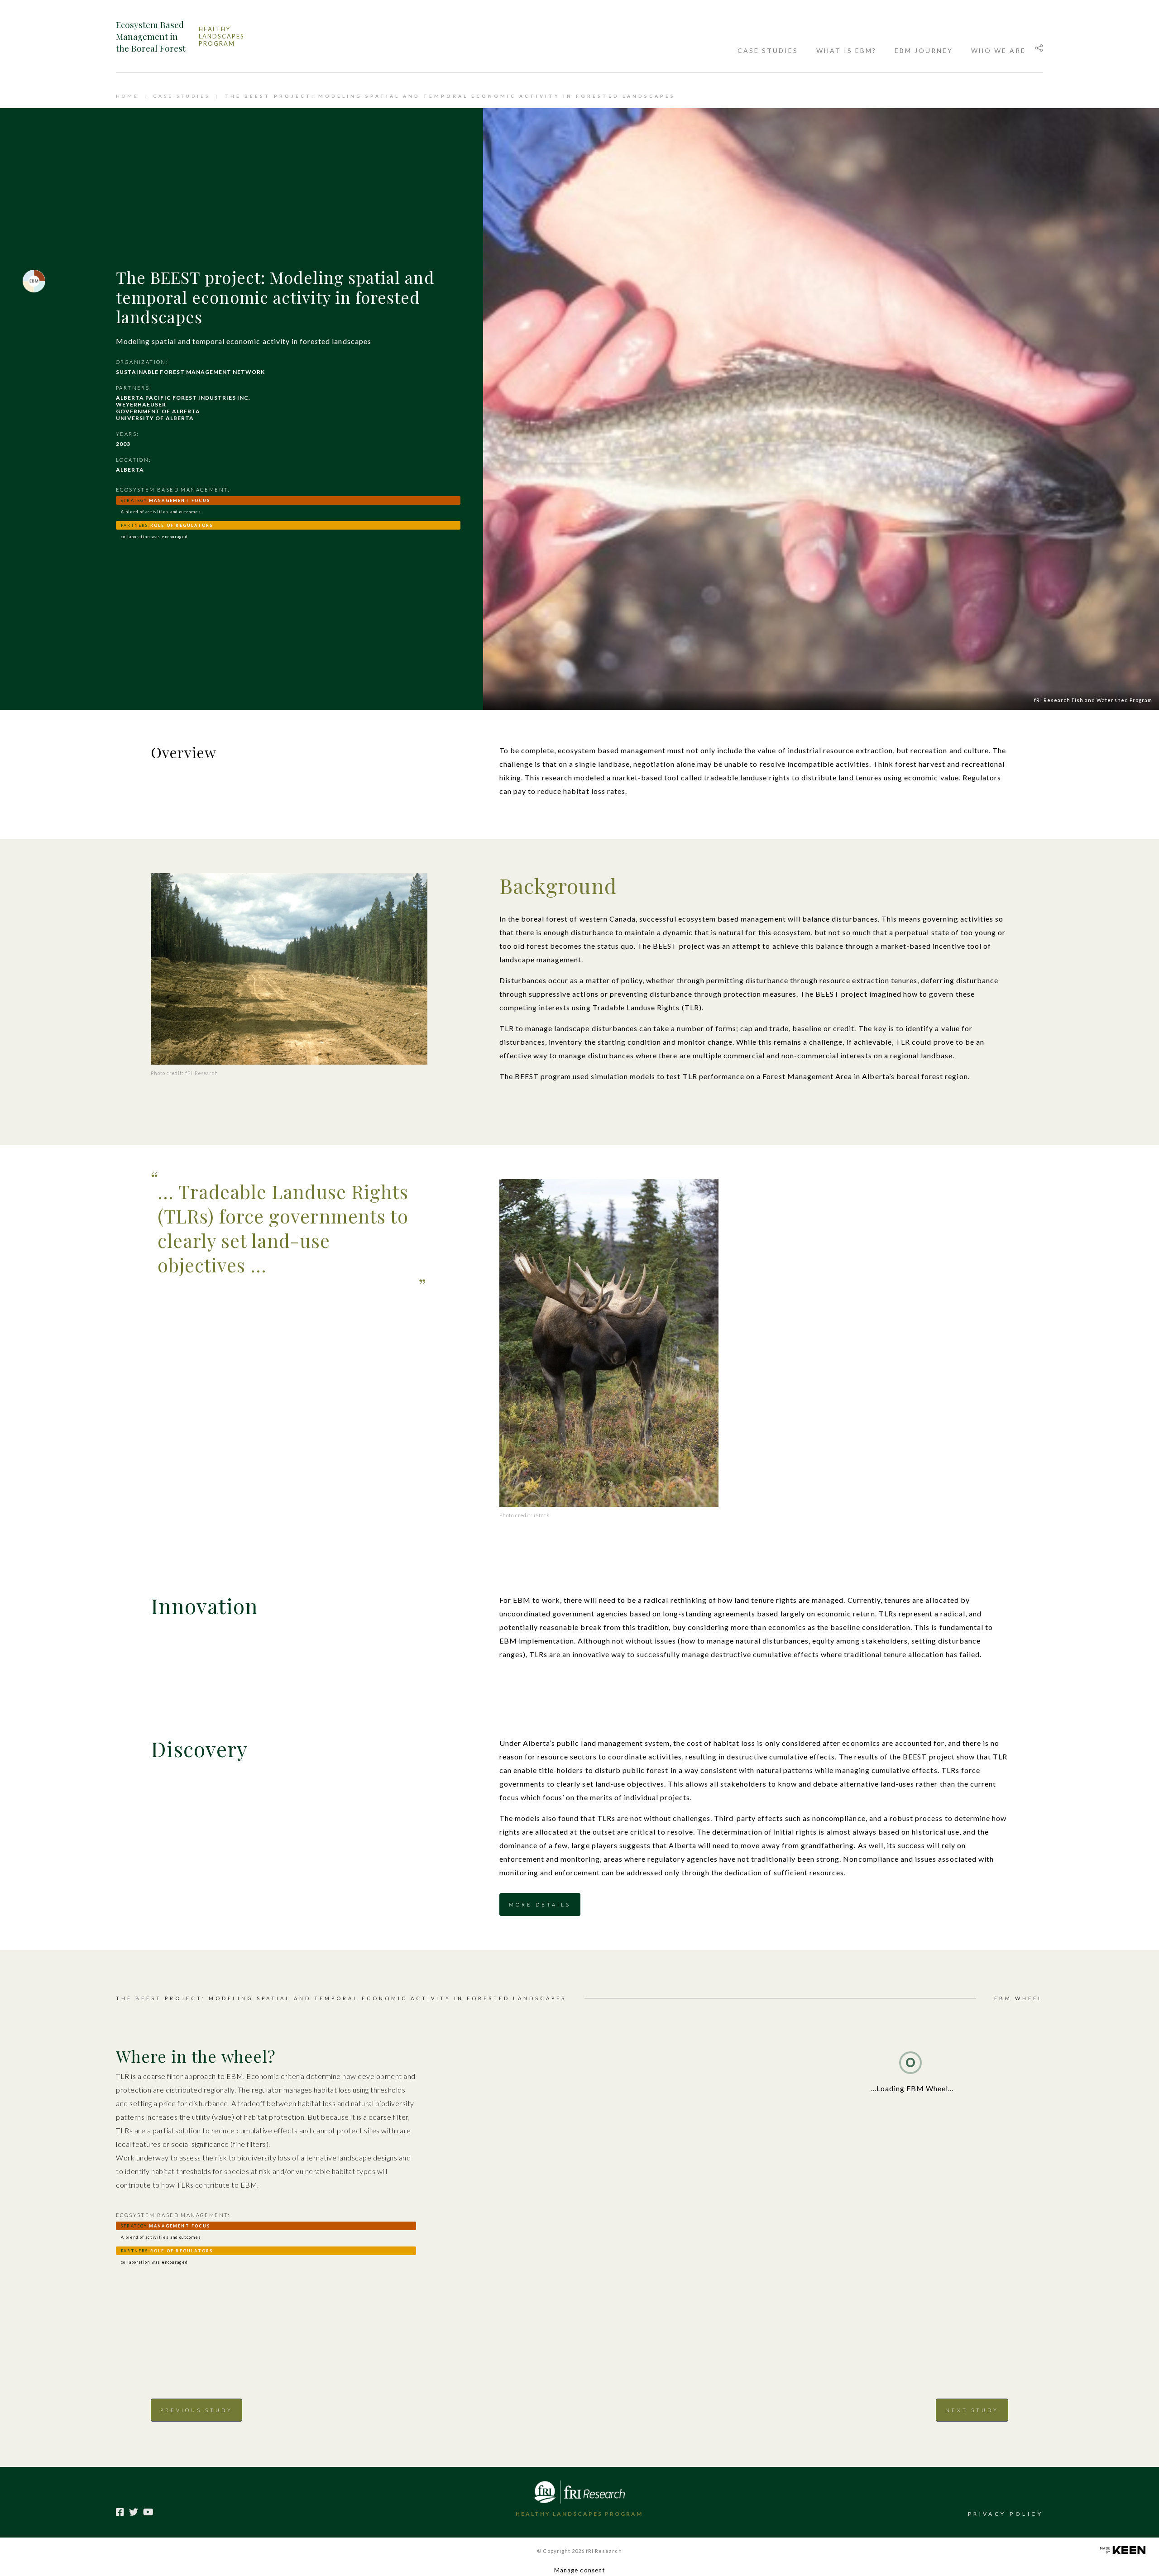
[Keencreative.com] (1123, 2549)
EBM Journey (924, 50)
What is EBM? (846, 50)
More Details (540, 1905)
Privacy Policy (1006, 2514)
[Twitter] (134, 2512)
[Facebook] (120, 2512)
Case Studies (768, 50)
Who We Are (999, 50)
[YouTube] (148, 2512)
